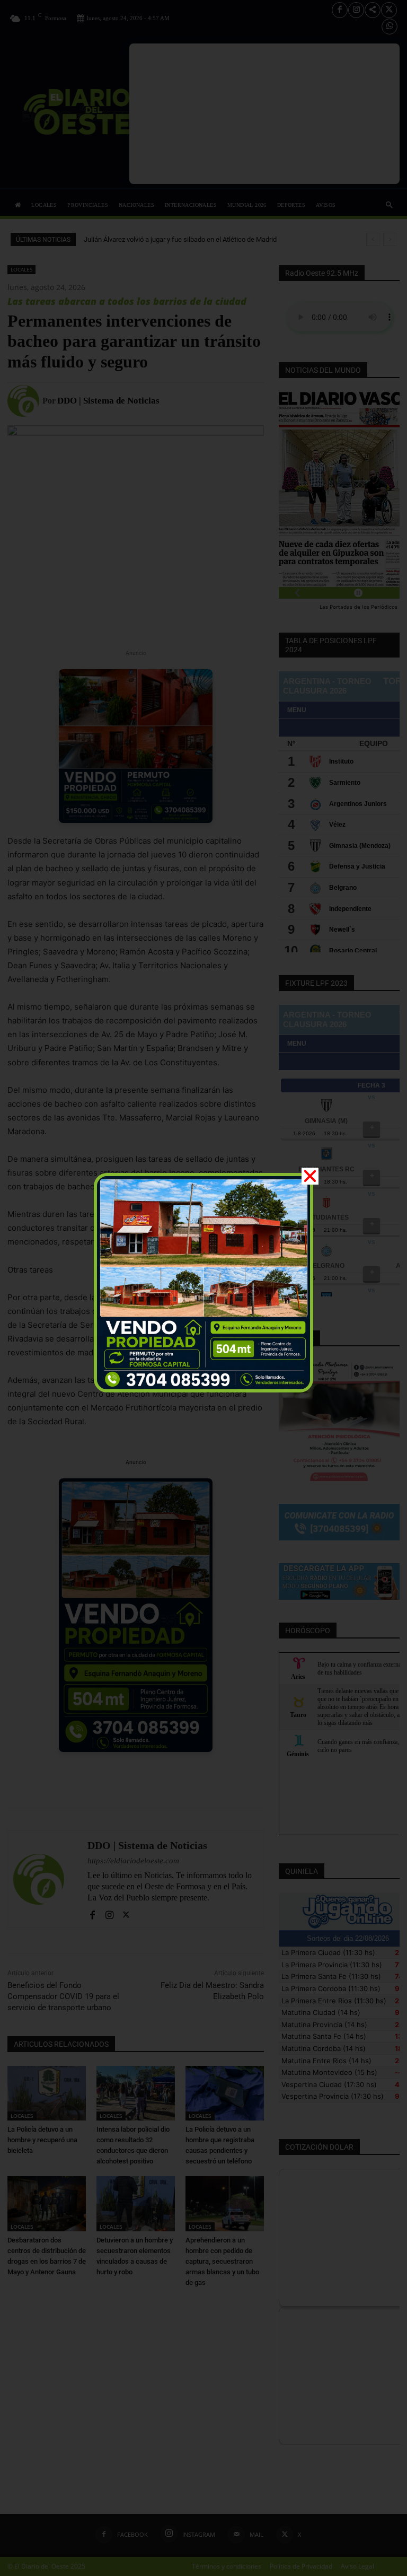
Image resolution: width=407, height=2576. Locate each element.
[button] (310, 1176)
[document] (203, 1288)
